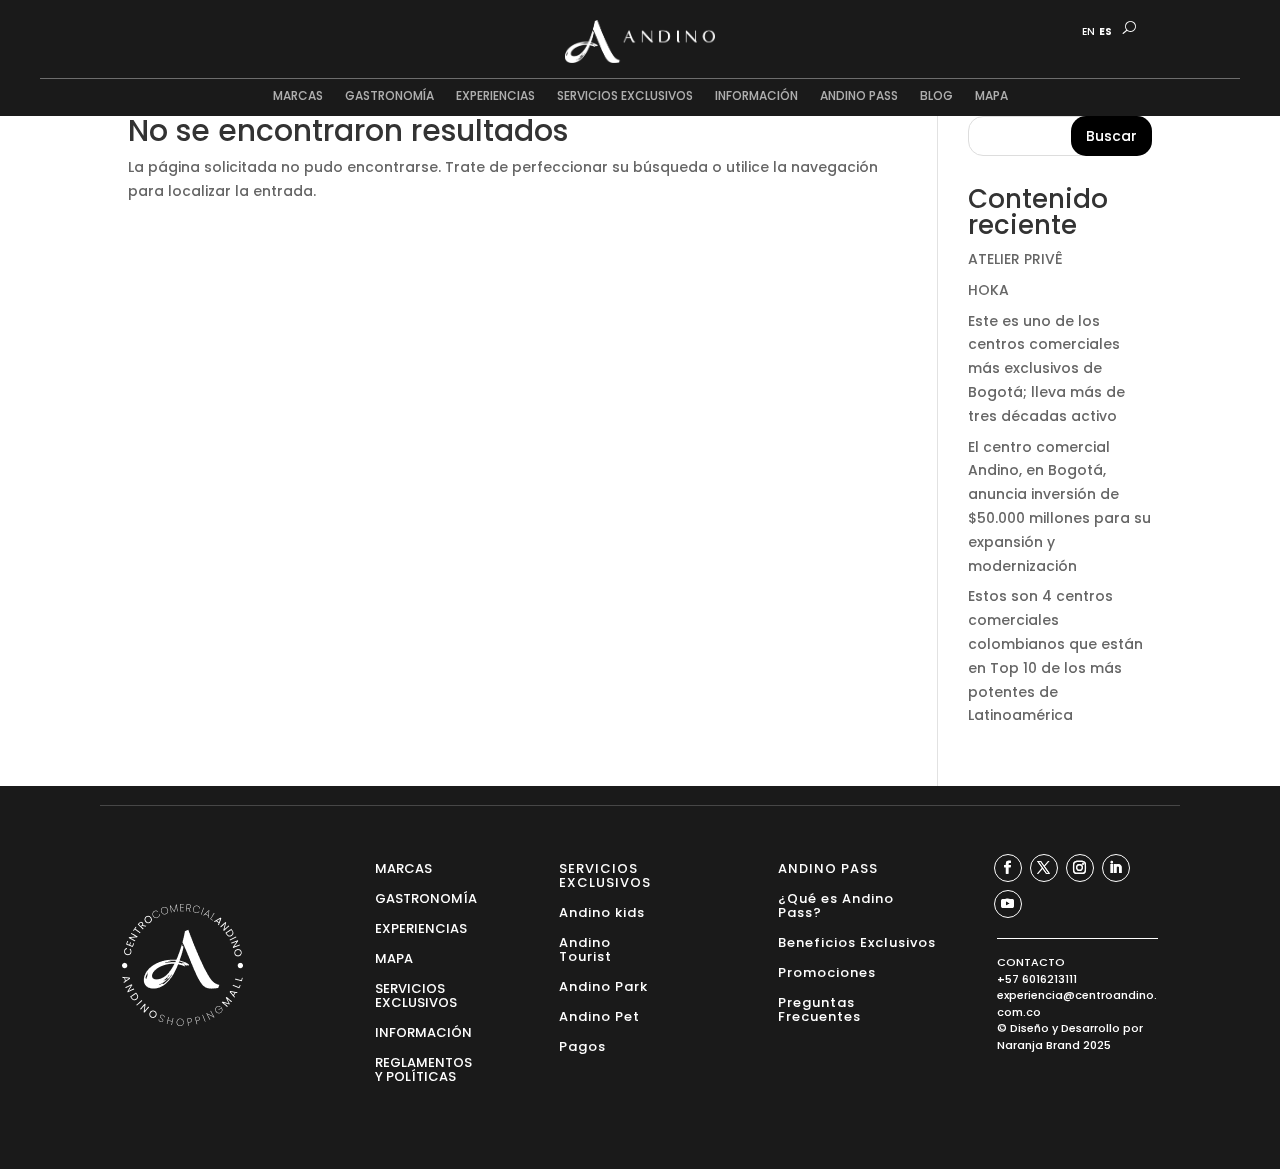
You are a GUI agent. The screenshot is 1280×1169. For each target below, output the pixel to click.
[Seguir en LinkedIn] (1116, 868)
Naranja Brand (1038, 1045)
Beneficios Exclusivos (857, 941)
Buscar (1111, 136)
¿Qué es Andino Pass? (836, 904)
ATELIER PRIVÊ (1015, 259)
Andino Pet (599, 1015)
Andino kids (602, 911)
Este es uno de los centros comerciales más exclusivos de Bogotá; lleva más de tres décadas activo (1046, 368)
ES (1105, 32)
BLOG (936, 96)
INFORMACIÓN (756, 96)
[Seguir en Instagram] (1080, 868)
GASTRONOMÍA (389, 96)
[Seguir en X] (1044, 868)
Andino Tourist (585, 948)
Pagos (582, 1045)
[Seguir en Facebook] (1008, 868)
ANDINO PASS (859, 96)
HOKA (988, 290)
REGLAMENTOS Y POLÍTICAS (423, 1068)
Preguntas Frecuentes (819, 1008)
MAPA (991, 96)
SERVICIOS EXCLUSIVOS (625, 96)
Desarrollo (1090, 1028)
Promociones (827, 971)
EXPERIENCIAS (495, 96)
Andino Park (603, 985)
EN (1088, 32)
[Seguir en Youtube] (1008, 904)
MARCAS (298, 96)
